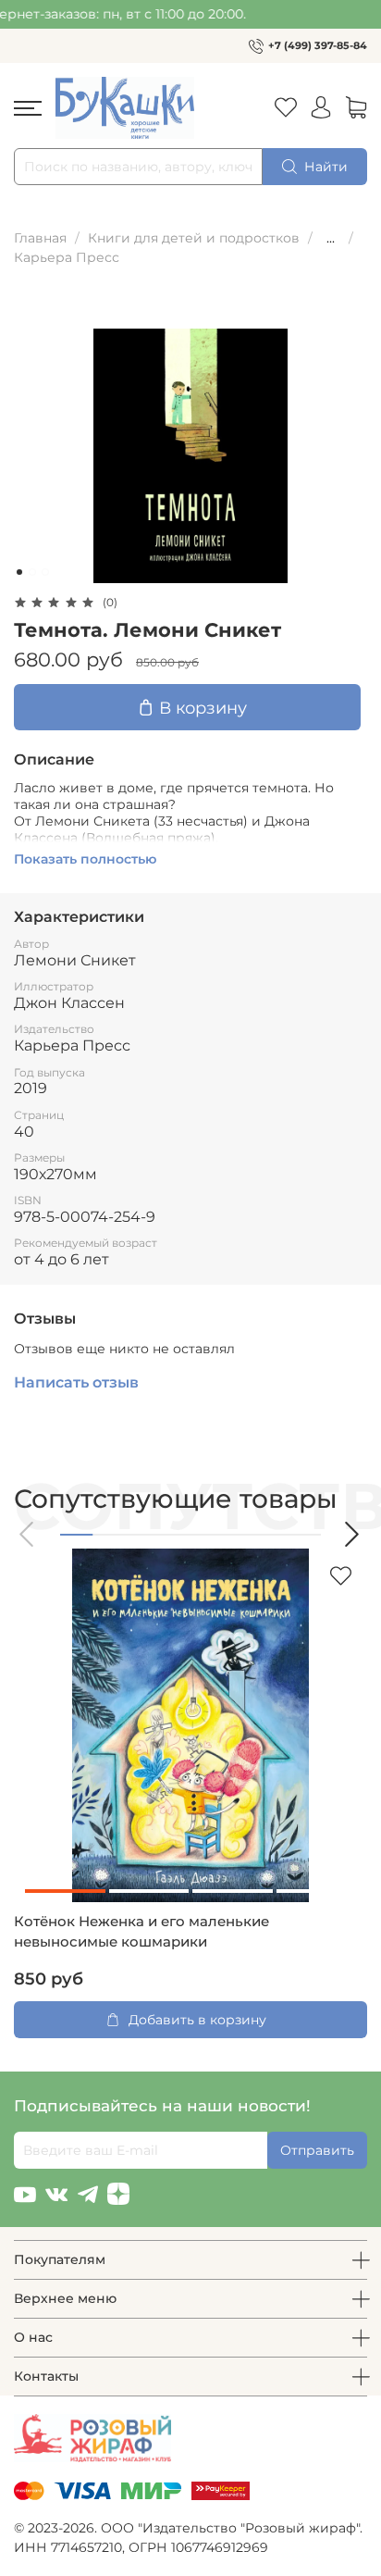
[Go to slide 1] (19, 572)
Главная (40, 238)
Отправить (317, 2150)
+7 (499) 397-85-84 (318, 45)
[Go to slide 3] (45, 572)
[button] (28, 1534)
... (331, 238)
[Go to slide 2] (32, 572)
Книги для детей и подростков (194, 238)
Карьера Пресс (67, 257)
